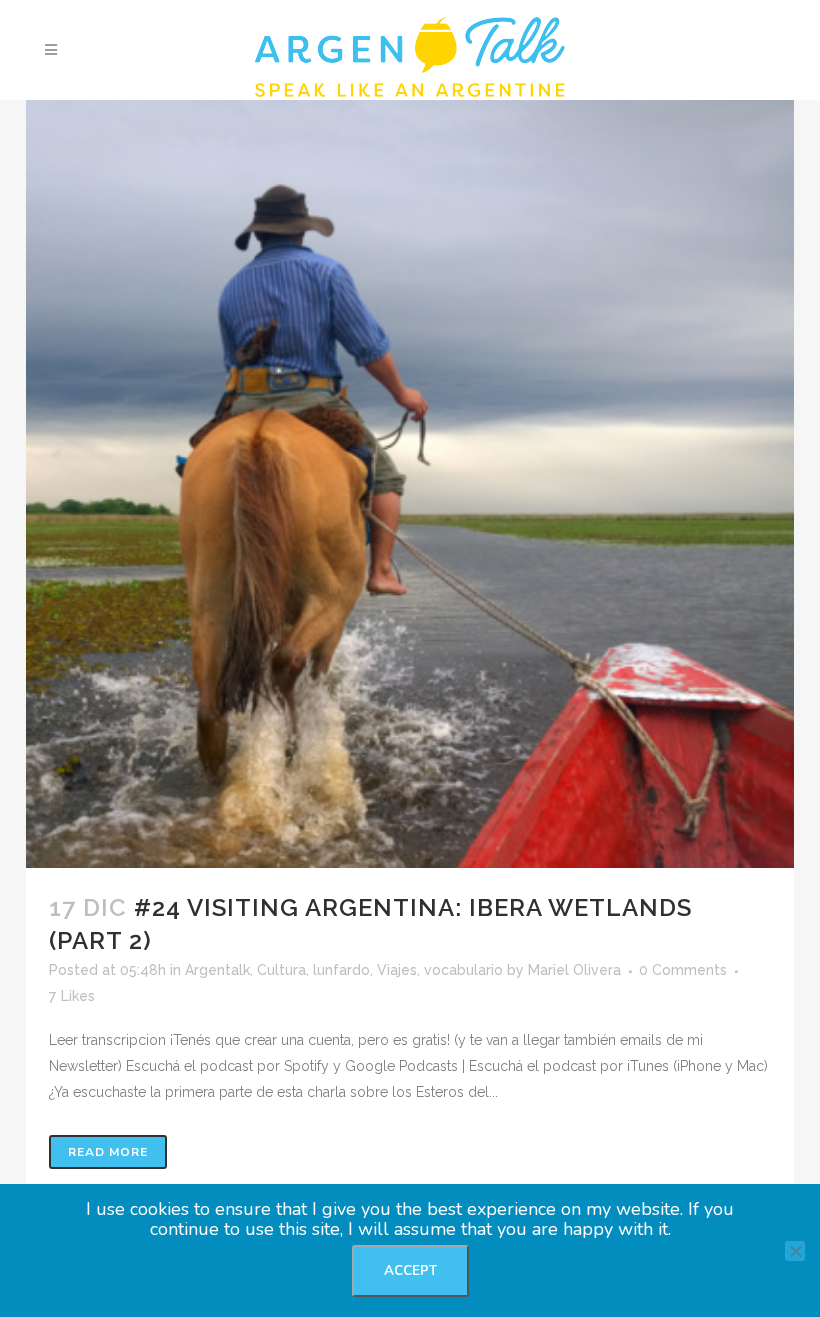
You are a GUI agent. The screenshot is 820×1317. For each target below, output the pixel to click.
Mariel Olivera (574, 970)
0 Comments (683, 970)
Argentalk (217, 970)
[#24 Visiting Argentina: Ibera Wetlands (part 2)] (410, 484)
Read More (108, 1152)
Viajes (397, 970)
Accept (410, 1271)
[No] (795, 1251)
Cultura (281, 970)
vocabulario (463, 970)
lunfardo (341, 970)
